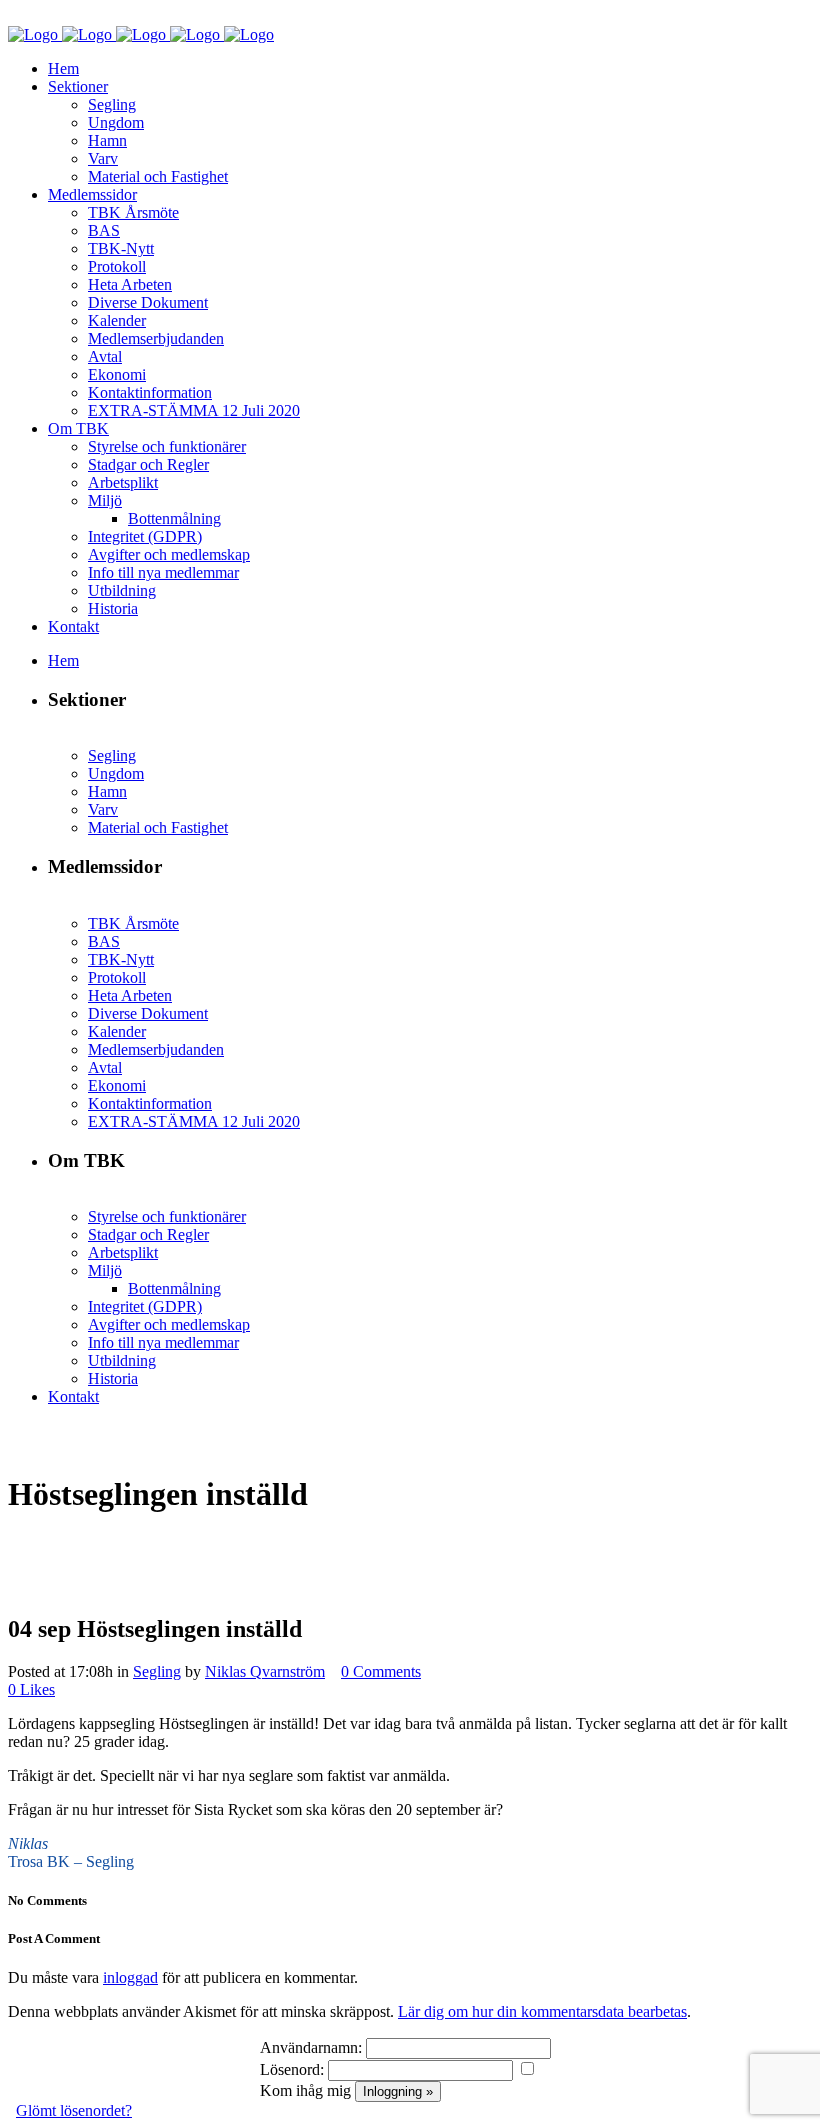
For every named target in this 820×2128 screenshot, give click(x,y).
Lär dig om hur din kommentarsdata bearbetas (542, 2011)
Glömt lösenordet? (74, 2110)
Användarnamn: (311, 2047)
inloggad (130, 1977)
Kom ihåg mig (305, 2090)
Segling (157, 1671)
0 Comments (381, 1671)
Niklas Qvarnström (265, 1671)
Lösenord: (292, 2069)
